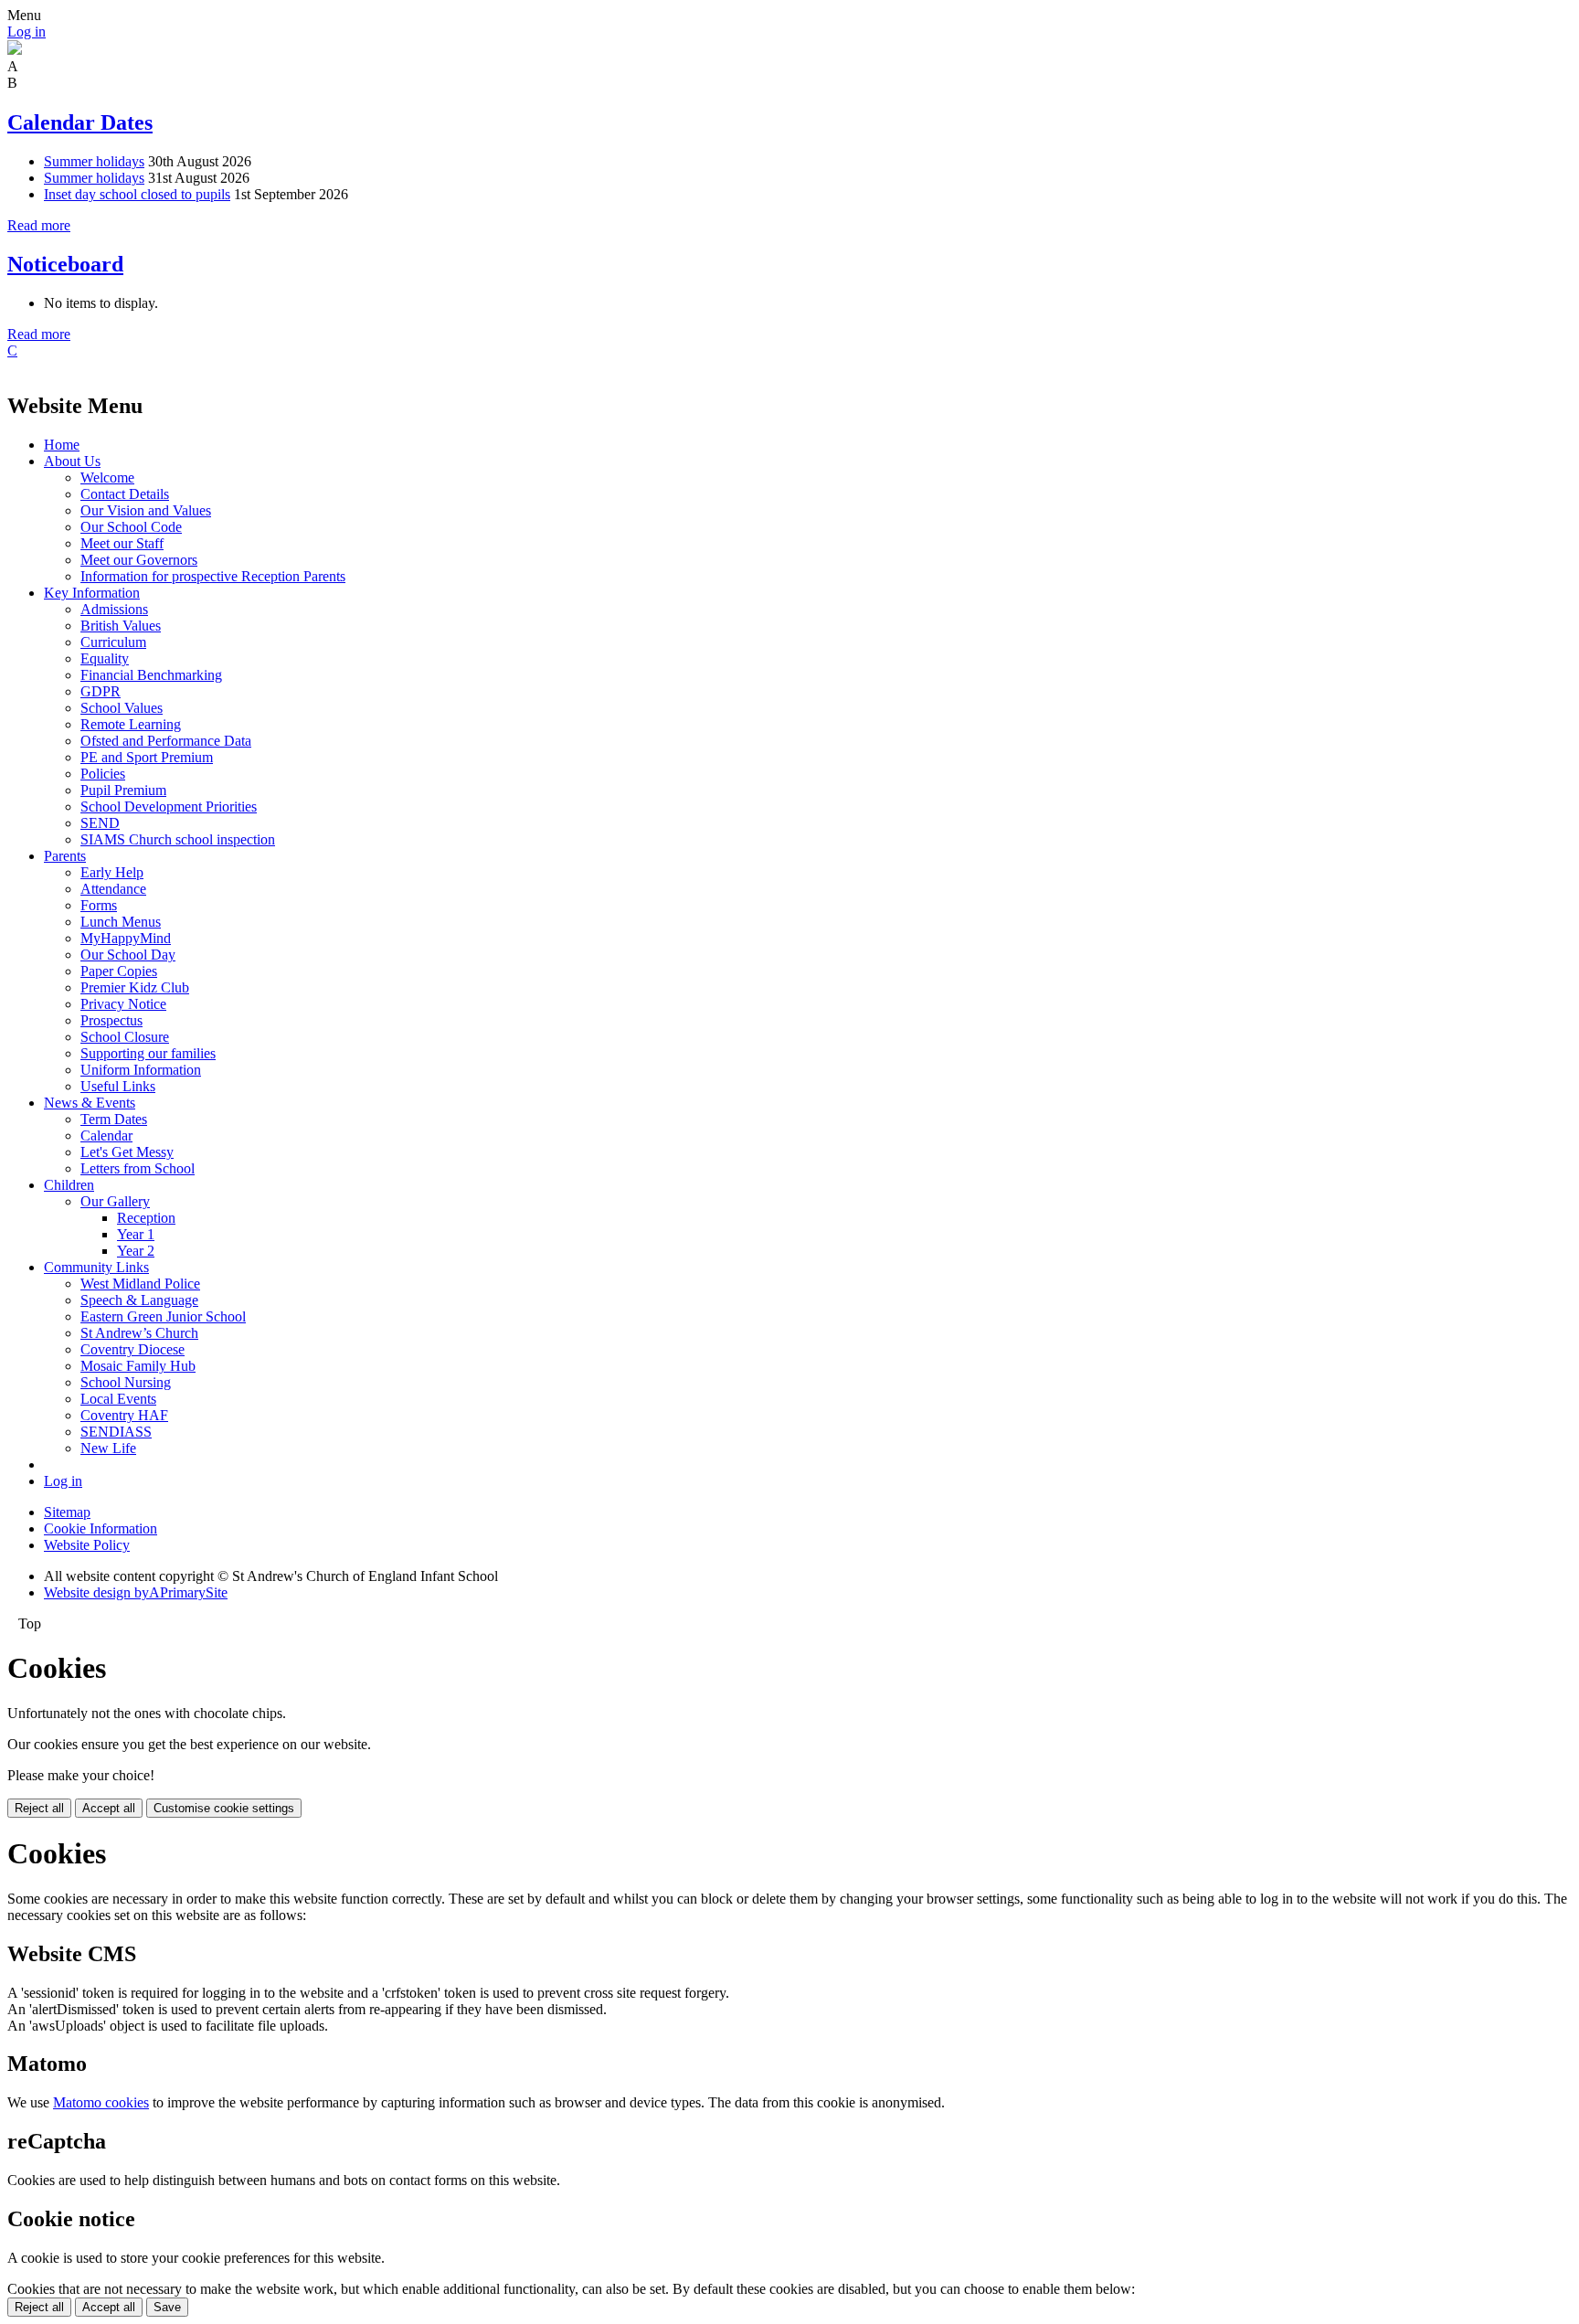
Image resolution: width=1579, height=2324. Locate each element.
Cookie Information (101, 1528)
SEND (100, 823)
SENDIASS (116, 1432)
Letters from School (138, 1168)
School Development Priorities (169, 807)
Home (62, 445)
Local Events (118, 1399)
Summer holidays (94, 161)
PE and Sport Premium (147, 757)
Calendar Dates (80, 122)
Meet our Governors (139, 560)
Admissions (114, 609)
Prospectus (111, 1020)
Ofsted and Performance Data (166, 741)
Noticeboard (65, 264)
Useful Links (118, 1086)
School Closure (125, 1037)
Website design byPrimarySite (136, 1592)
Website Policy (87, 1545)
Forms (99, 905)
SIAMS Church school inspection (178, 839)
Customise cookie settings (224, 1808)
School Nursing (126, 1382)
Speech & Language (139, 1300)
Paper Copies (119, 971)
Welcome (107, 478)
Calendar (106, 1135)
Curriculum (113, 642)
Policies (103, 774)
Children (69, 1185)
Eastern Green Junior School (163, 1316)
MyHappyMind (126, 938)
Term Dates (114, 1119)
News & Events (90, 1103)
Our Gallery (115, 1201)
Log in (26, 32)
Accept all (109, 1808)
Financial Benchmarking (151, 675)
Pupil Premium (123, 790)
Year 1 (136, 1234)
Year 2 (136, 1251)
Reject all (39, 1808)
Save (167, 2307)
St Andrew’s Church (139, 1333)
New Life (108, 1448)
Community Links (96, 1267)
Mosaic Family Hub (138, 1366)
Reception (146, 1218)
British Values (121, 626)
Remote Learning (131, 724)
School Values (122, 708)
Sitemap (67, 1512)
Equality (105, 658)
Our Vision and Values (146, 510)
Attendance (113, 889)
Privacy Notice (123, 1004)
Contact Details (125, 494)
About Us (72, 461)
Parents (65, 856)
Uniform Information (141, 1070)
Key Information (92, 593)
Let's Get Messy (127, 1152)
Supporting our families (148, 1053)
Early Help (112, 872)
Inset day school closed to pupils (137, 194)
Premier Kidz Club (135, 987)
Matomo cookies (101, 2102)
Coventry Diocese (132, 1349)
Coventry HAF (124, 1415)
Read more (39, 225)
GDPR (101, 691)
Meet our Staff (122, 543)
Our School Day (128, 955)
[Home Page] (15, 50)
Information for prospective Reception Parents (213, 576)
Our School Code (131, 527)
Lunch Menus (121, 922)
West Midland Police (140, 1284)
